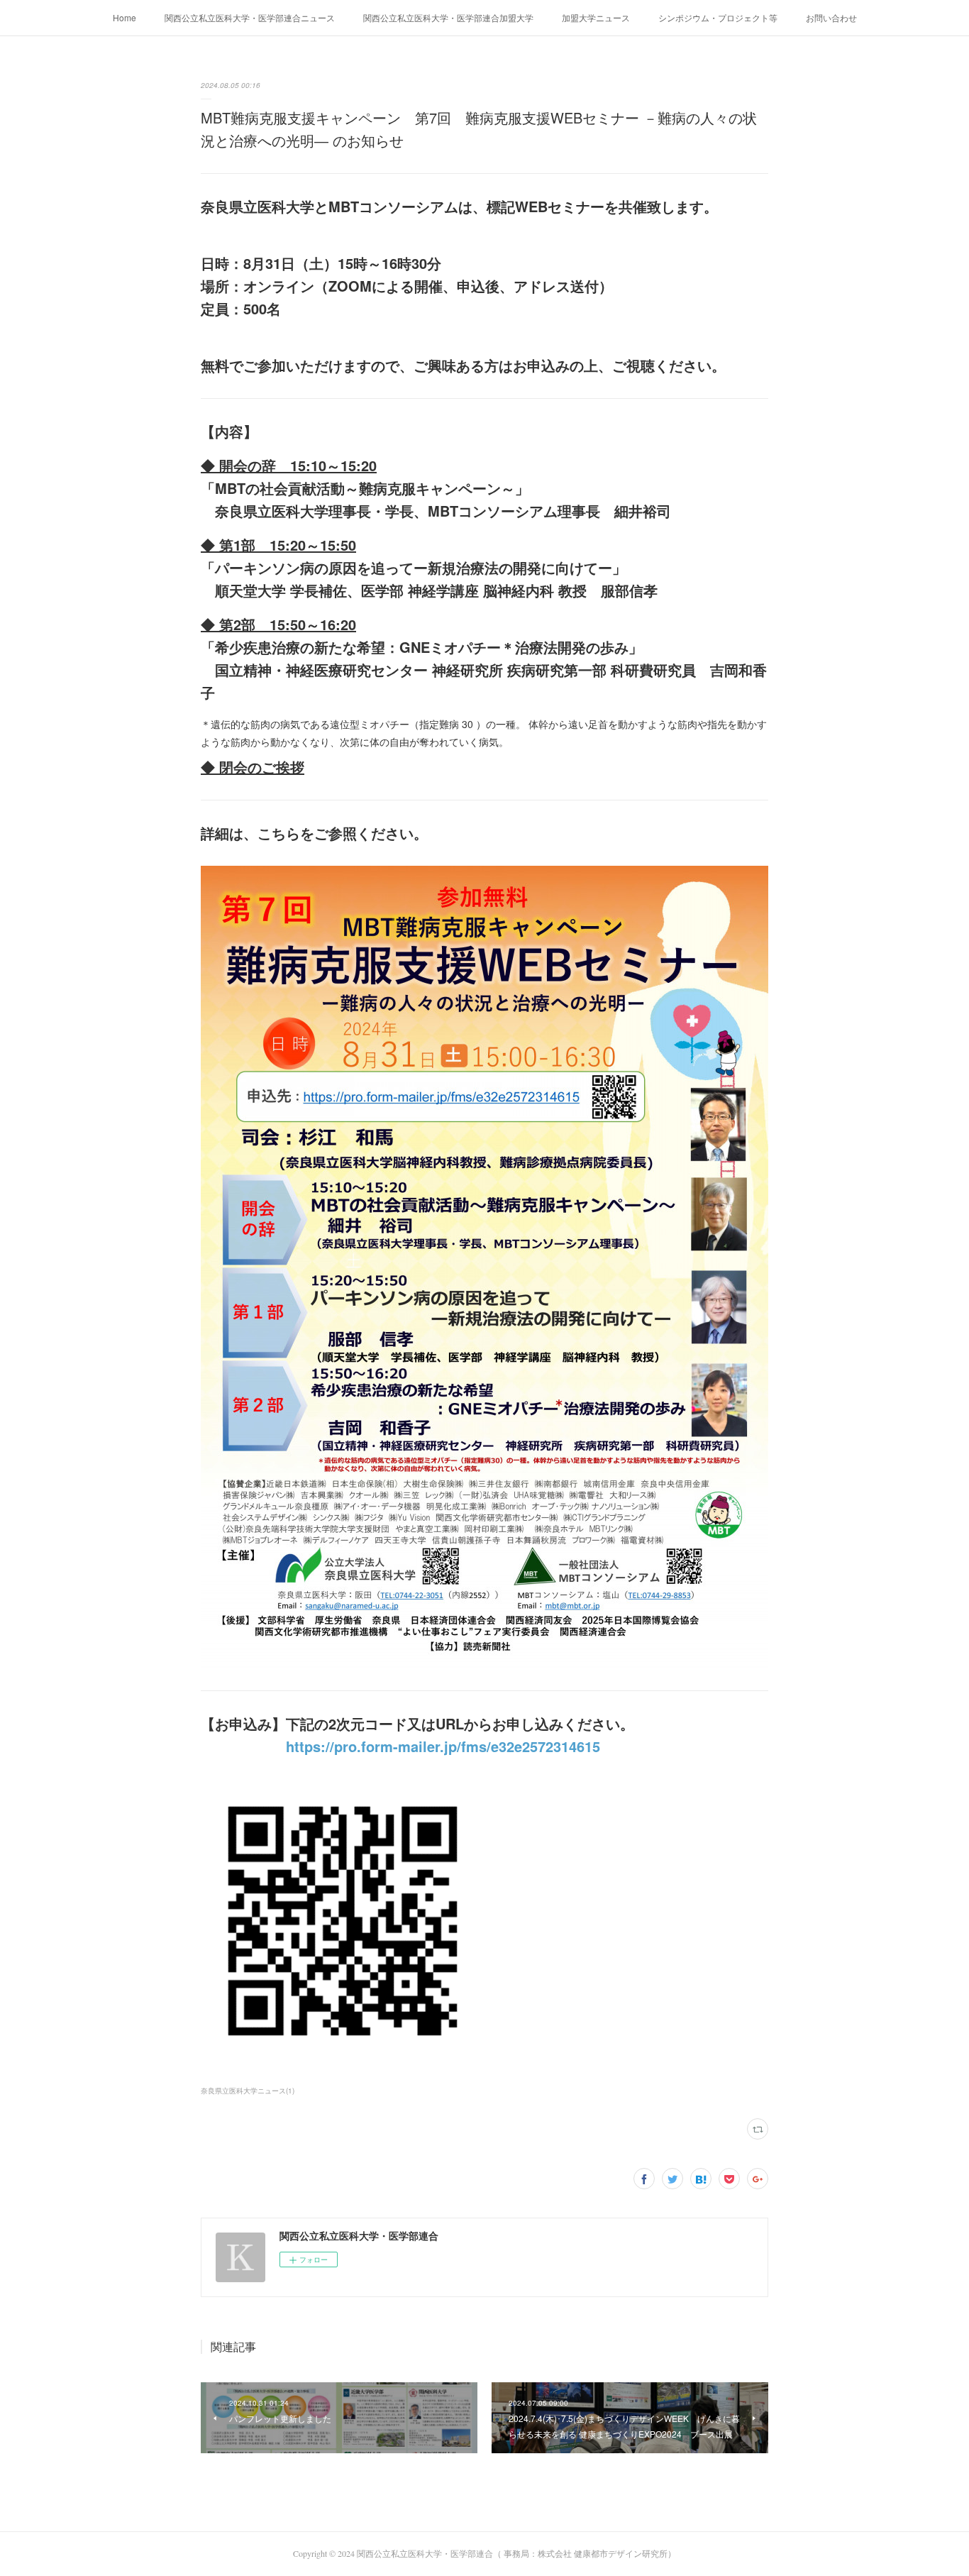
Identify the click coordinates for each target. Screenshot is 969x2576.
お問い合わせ (831, 17)
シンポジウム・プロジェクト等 (718, 17)
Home (124, 17)
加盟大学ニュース (596, 17)
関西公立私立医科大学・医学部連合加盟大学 (448, 17)
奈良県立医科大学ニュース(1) (248, 2091)
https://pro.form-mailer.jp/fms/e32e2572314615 (443, 1746)
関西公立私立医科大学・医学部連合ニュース (250, 17)
